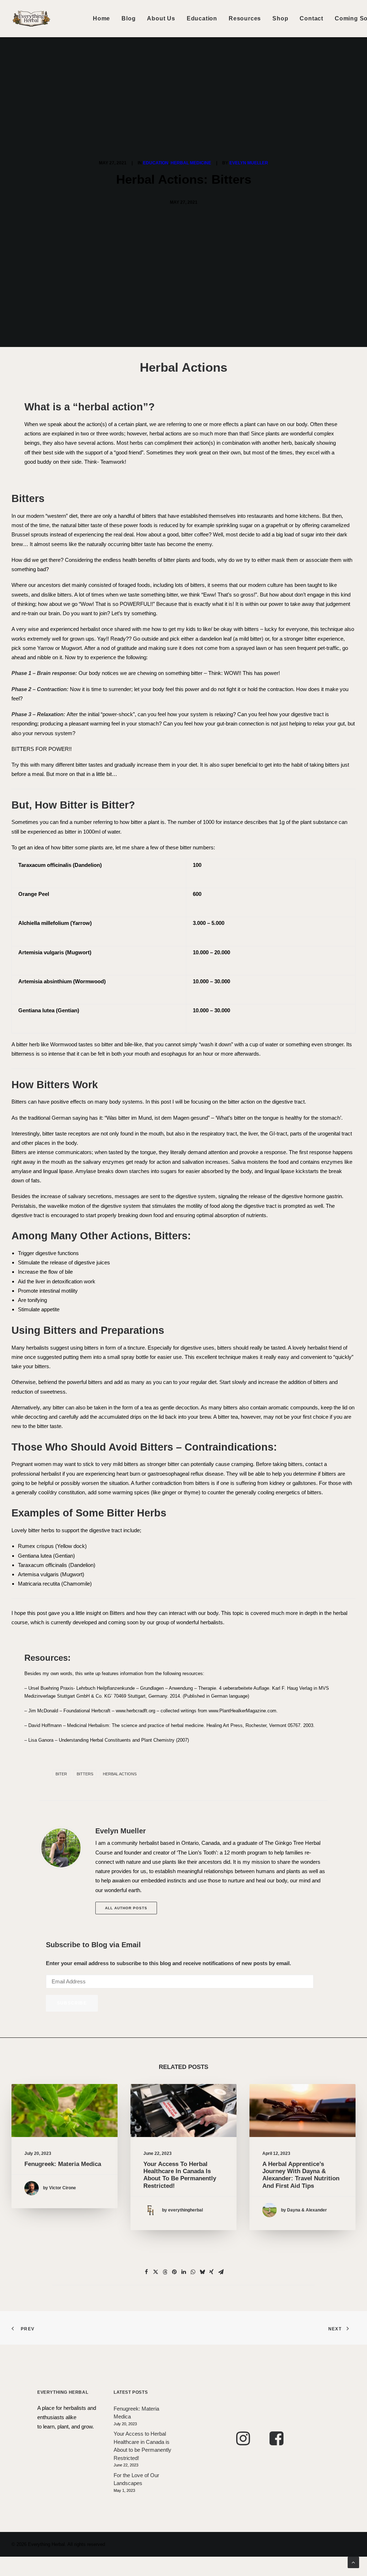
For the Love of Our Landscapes (136, 2479)
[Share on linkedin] (183, 2272)
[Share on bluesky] (202, 2272)
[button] (65, 2111)
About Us (161, 18)
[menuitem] (101, 19)
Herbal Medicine (191, 163)
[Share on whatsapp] (193, 2272)
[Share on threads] (165, 2272)
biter (61, 1774)
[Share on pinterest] (174, 2272)
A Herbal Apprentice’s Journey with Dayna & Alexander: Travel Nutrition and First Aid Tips (301, 2175)
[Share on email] (221, 2272)
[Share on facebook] (146, 2272)
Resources (245, 18)
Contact (311, 18)
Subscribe (72, 2003)
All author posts (126, 1908)
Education (202, 18)
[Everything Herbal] (31, 19)
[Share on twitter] (156, 2272)
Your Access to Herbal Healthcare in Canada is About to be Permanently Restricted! (180, 2175)
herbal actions (120, 1774)
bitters (85, 1774)
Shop (280, 18)
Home (101, 18)
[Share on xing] (211, 2272)
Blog (128, 18)
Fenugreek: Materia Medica (63, 2164)
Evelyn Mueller (249, 163)
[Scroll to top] (353, 2562)
